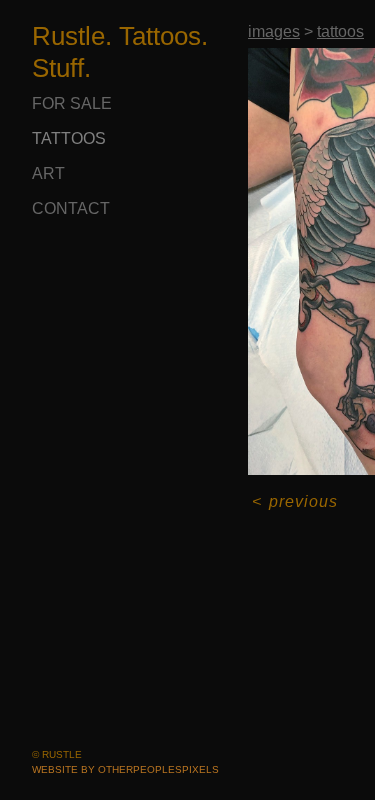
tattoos (69, 138)
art (48, 173)
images (274, 31)
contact (71, 208)
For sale (72, 103)
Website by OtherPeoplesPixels (125, 769)
